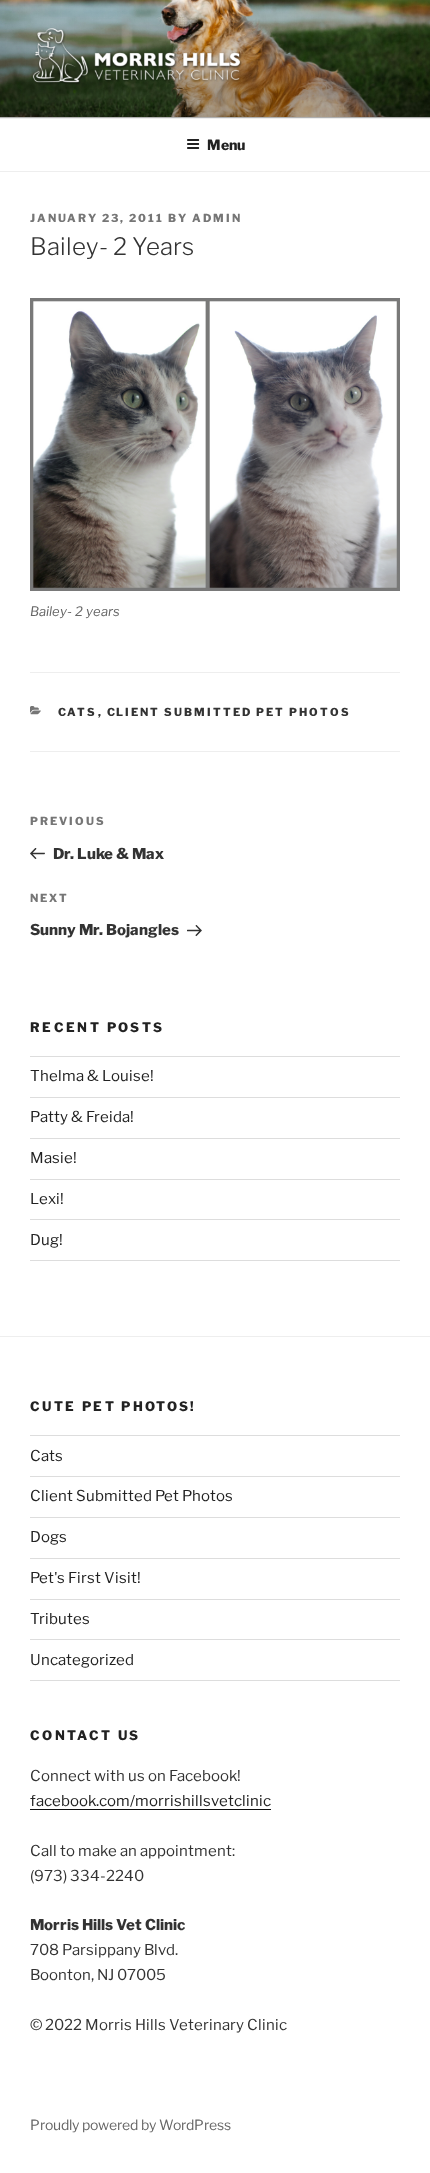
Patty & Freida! (82, 1117)
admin (217, 218)
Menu (226, 144)
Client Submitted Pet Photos (229, 712)
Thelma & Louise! (92, 1076)
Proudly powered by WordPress (130, 2124)
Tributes (60, 1619)
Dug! (46, 1240)
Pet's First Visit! (85, 1578)
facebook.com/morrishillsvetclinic (150, 1801)
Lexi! (47, 1199)
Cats (78, 712)
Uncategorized (82, 1660)
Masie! (53, 1158)
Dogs (48, 1537)
